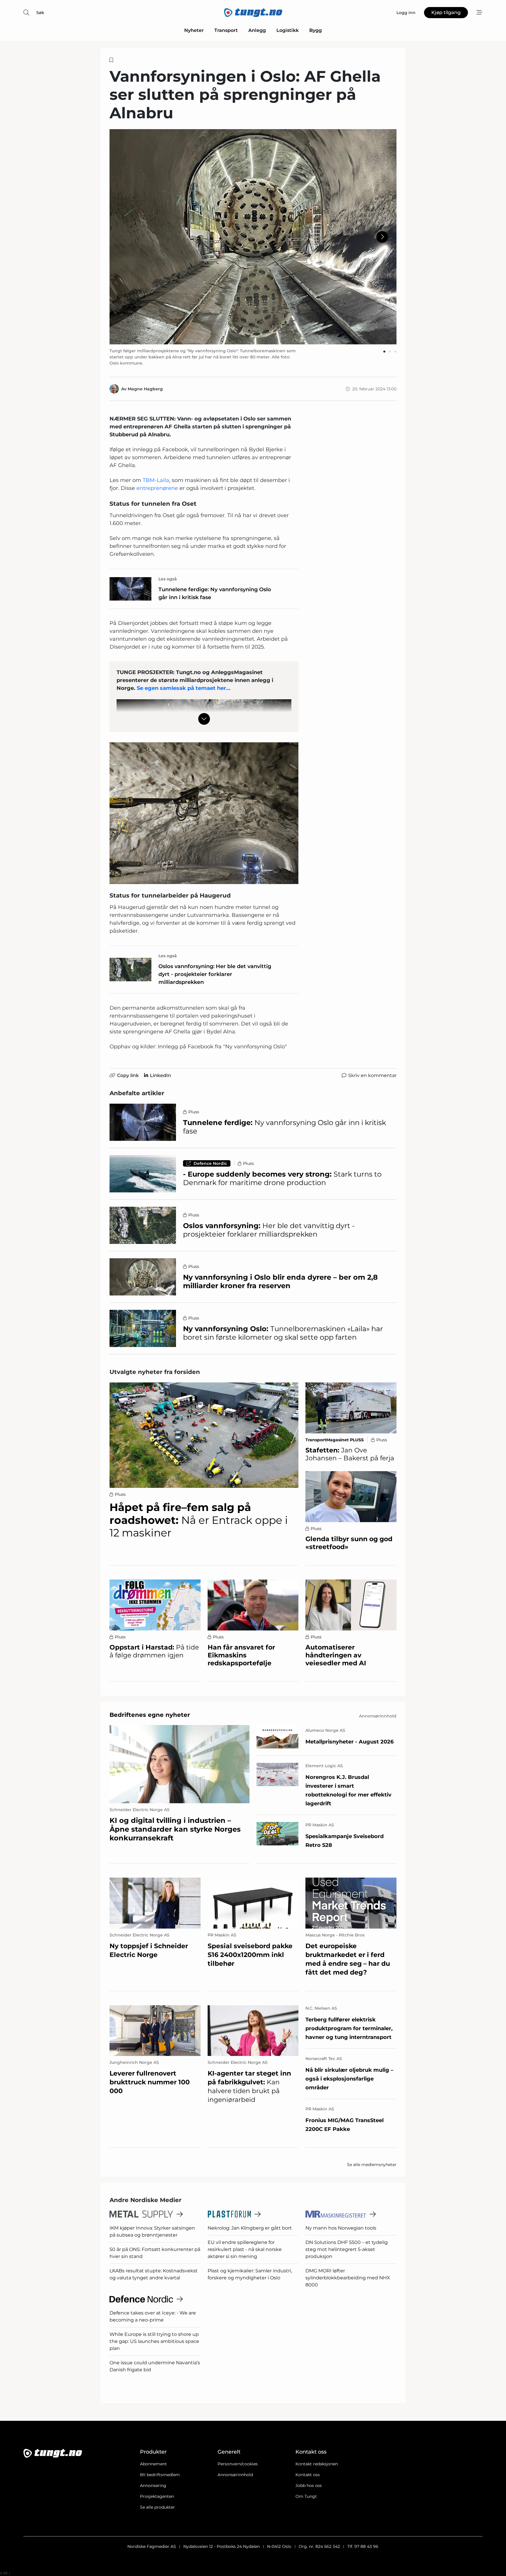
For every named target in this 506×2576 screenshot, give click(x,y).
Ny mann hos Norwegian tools (341, 2228)
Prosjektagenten (157, 2496)
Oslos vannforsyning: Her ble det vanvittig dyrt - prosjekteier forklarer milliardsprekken (215, 974)
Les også (168, 579)
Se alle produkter (157, 2507)
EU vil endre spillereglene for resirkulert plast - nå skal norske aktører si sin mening (245, 2249)
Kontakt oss (308, 2475)
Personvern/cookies (238, 2464)
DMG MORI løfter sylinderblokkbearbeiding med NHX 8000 (348, 2278)
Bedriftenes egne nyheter (150, 1715)
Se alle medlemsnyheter (372, 2165)
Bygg (316, 30)
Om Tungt (306, 2496)
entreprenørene (158, 488)
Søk (40, 13)
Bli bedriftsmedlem (160, 2475)
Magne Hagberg (145, 389)
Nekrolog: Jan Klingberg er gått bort (250, 2228)
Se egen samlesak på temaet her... (184, 688)
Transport (226, 30)
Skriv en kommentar (372, 1075)
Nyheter (194, 30)
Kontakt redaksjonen (317, 2464)
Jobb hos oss (309, 2486)
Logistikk (288, 30)
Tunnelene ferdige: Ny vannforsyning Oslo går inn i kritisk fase (215, 593)
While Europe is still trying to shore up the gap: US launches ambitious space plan (154, 2341)
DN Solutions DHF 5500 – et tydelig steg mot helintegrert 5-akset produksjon (347, 2249)
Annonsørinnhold (235, 2475)
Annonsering (153, 2486)
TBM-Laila (156, 480)
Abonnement (153, 2464)
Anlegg (257, 30)
